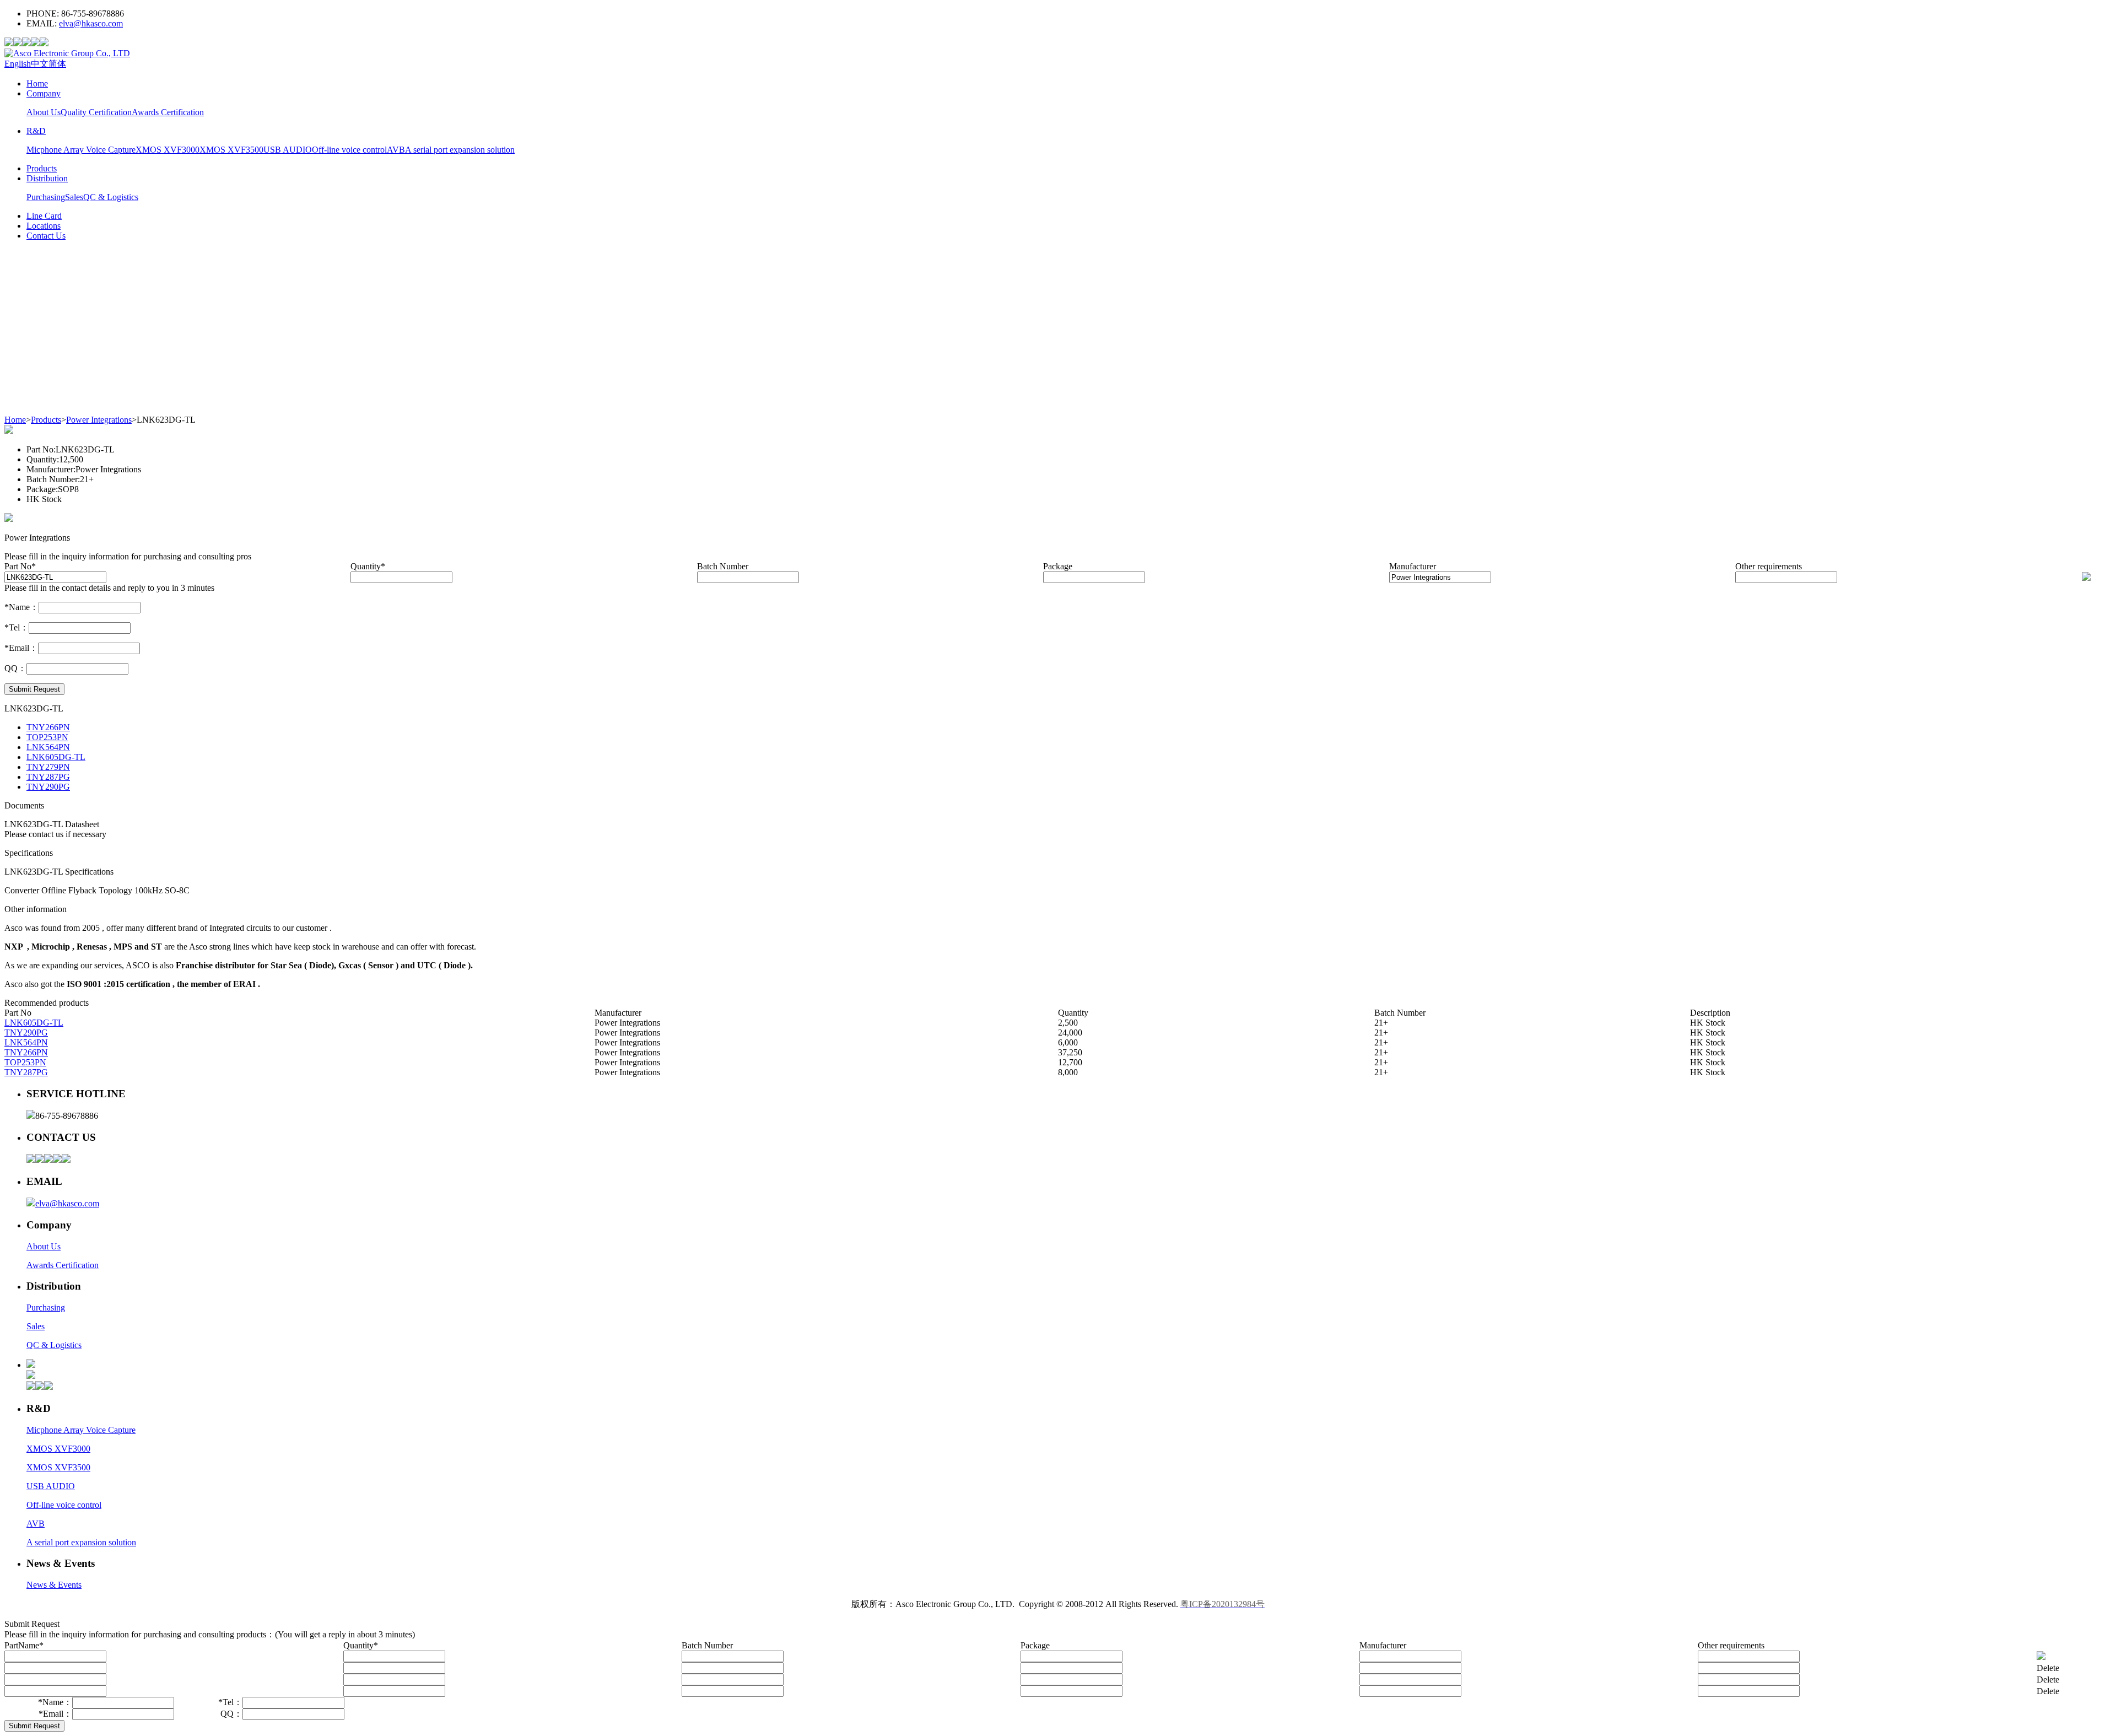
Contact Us (46, 236)
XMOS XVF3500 (231, 150)
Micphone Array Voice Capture (81, 150)
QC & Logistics (111, 197)
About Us (44, 112)
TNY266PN (48, 727)
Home (37, 83)
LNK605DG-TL (56, 757)
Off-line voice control (349, 150)
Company (44, 93)
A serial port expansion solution (460, 150)
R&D (36, 131)
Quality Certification (96, 112)
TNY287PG (48, 777)
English (18, 64)
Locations (44, 226)
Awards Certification (168, 112)
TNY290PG (48, 787)
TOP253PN (47, 737)
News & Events (54, 1585)
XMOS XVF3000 (168, 150)
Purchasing (46, 197)
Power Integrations (99, 420)
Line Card (44, 216)
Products (42, 168)
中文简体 (48, 64)
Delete (2048, 1668)
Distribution (47, 178)
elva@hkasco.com (91, 23)
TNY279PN (48, 767)
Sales (74, 197)
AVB (396, 150)
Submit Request (34, 689)
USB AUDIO (288, 150)
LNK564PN (48, 747)
